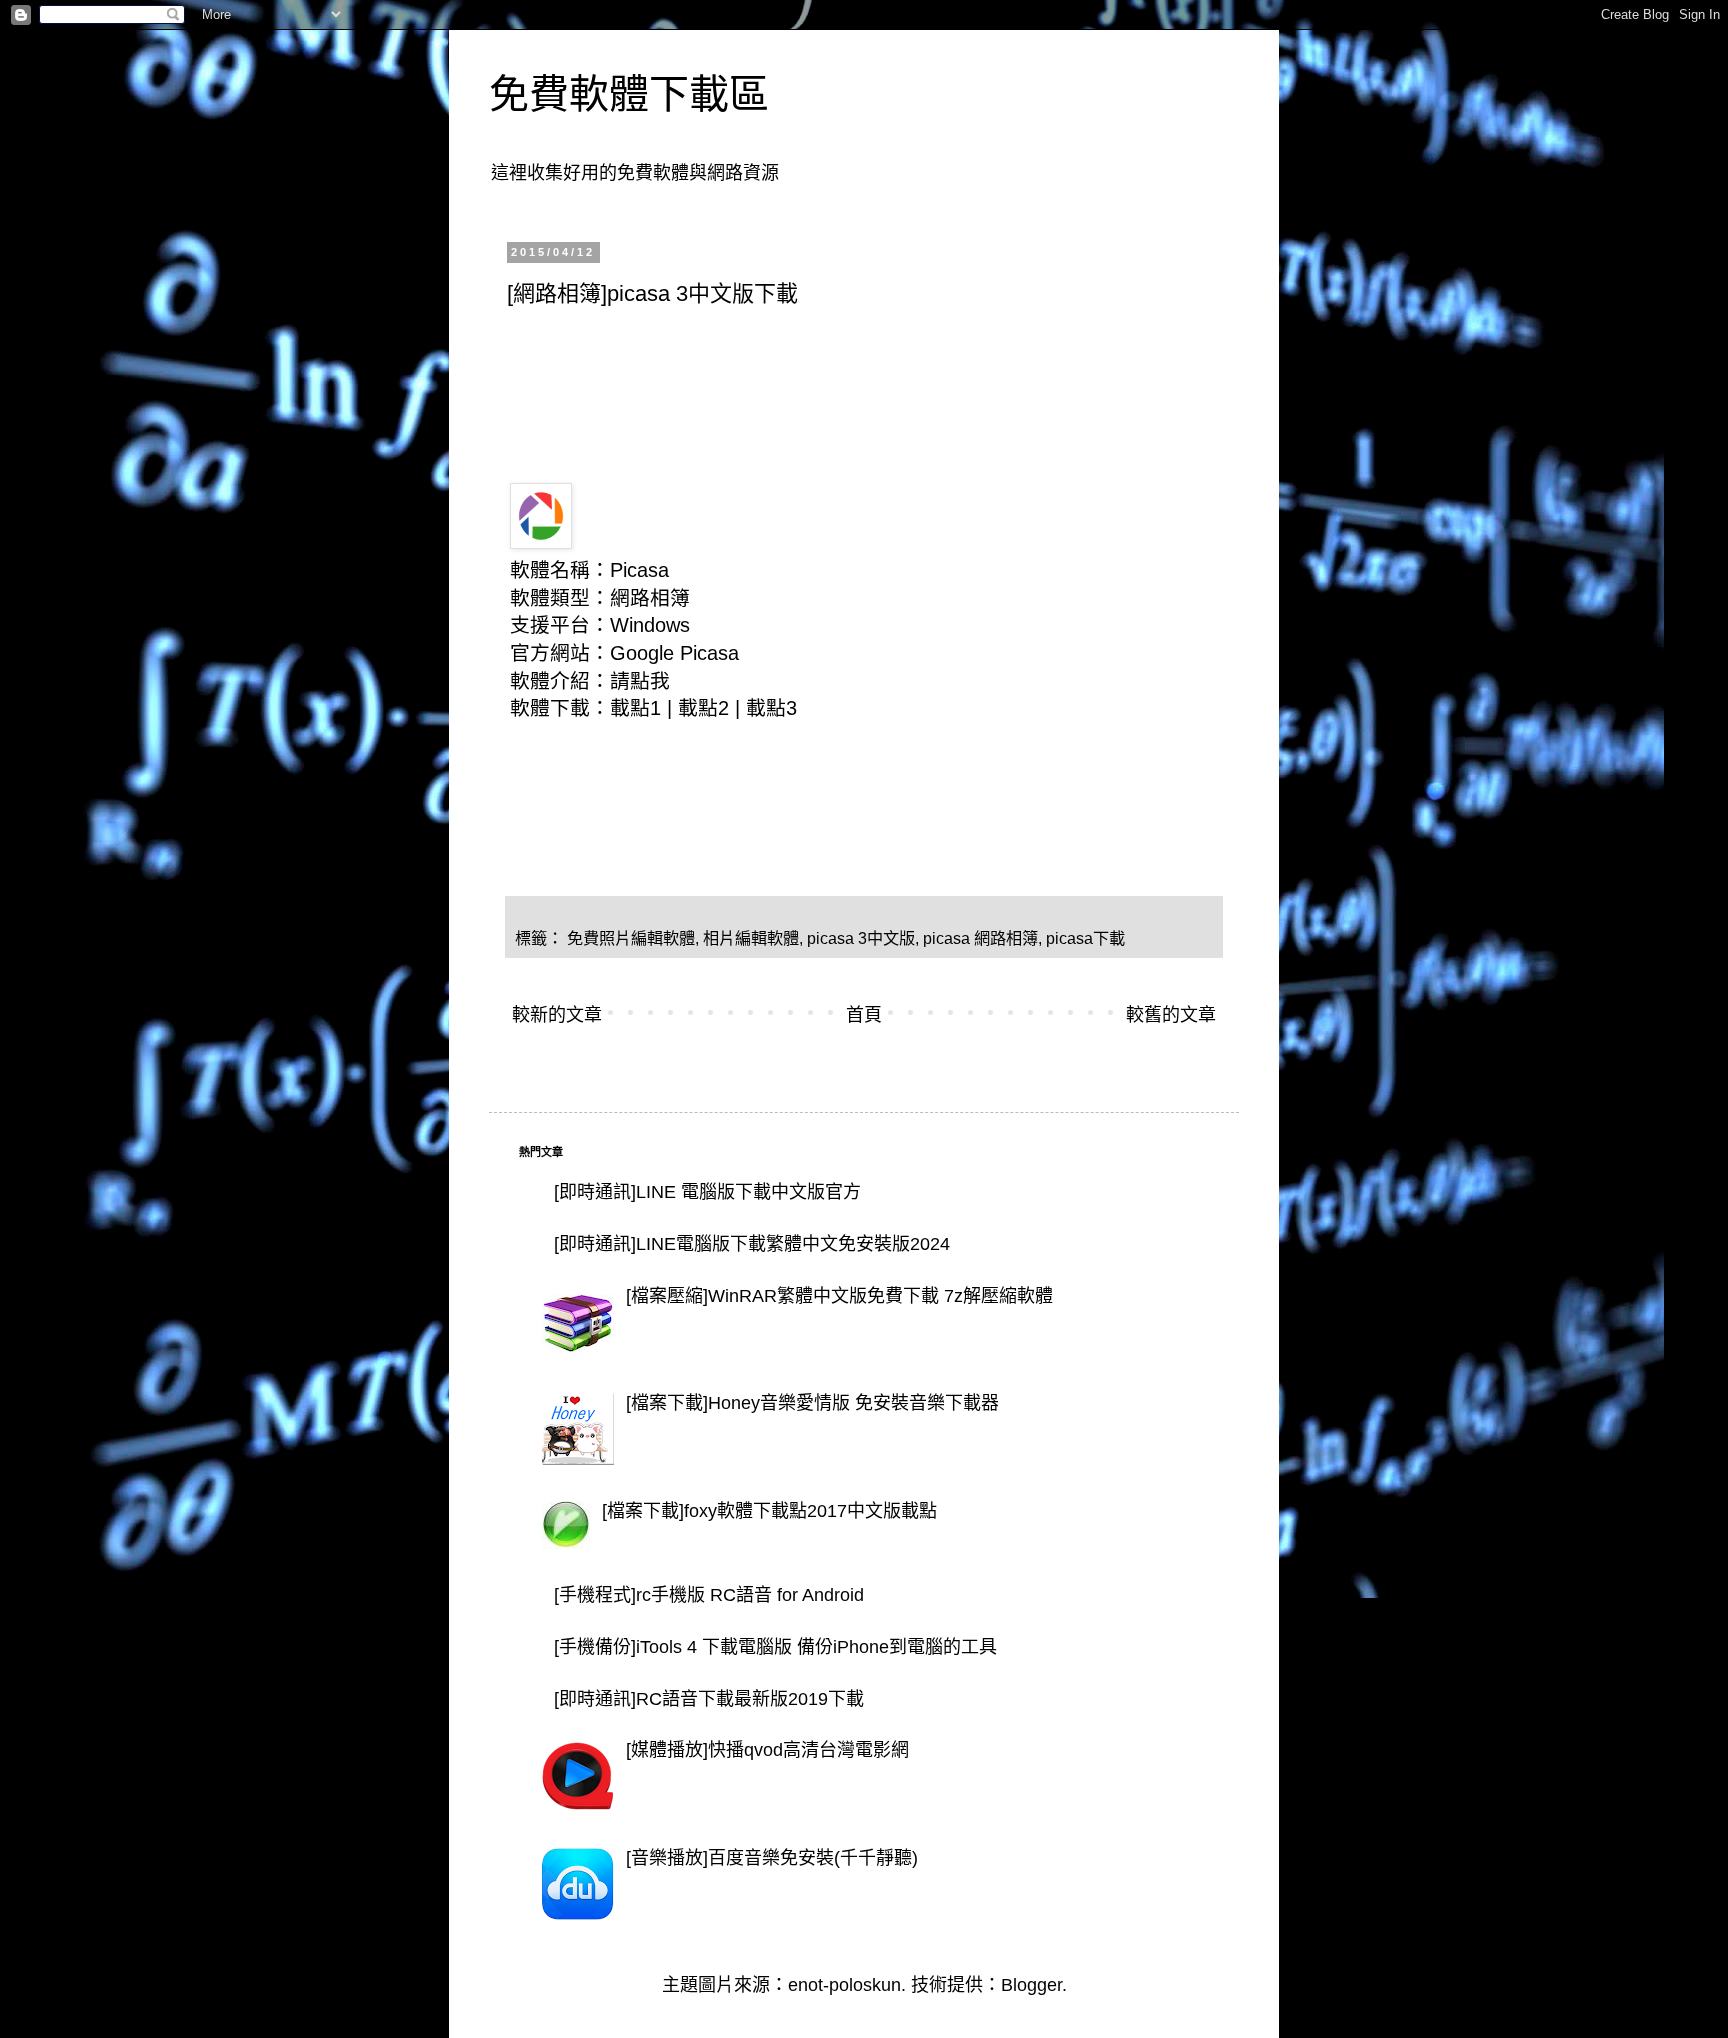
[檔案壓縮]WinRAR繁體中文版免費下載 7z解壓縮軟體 (839, 1296)
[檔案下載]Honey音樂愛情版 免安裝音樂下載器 (812, 1403)
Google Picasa (674, 653)
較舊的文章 (1171, 1015)
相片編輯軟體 (751, 938)
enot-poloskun (844, 1985)
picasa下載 (1085, 938)
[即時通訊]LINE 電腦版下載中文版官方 (707, 1192)
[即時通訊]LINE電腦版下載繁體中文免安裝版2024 (752, 1244)
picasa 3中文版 (861, 938)
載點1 (635, 708)
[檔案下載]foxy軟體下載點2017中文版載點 (769, 1511)
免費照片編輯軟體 (631, 938)
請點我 (640, 681)
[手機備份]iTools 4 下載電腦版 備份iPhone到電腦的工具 (775, 1647)
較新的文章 (557, 1015)
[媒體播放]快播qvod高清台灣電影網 (767, 1750)
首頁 (864, 1015)
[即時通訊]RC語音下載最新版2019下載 (709, 1699)
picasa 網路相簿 (980, 938)
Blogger (1031, 1985)
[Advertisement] (871, 376)
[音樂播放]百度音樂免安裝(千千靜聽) (772, 1858)
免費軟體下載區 (629, 94)
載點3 (771, 708)
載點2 (703, 708)
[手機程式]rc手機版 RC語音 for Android (709, 1595)
